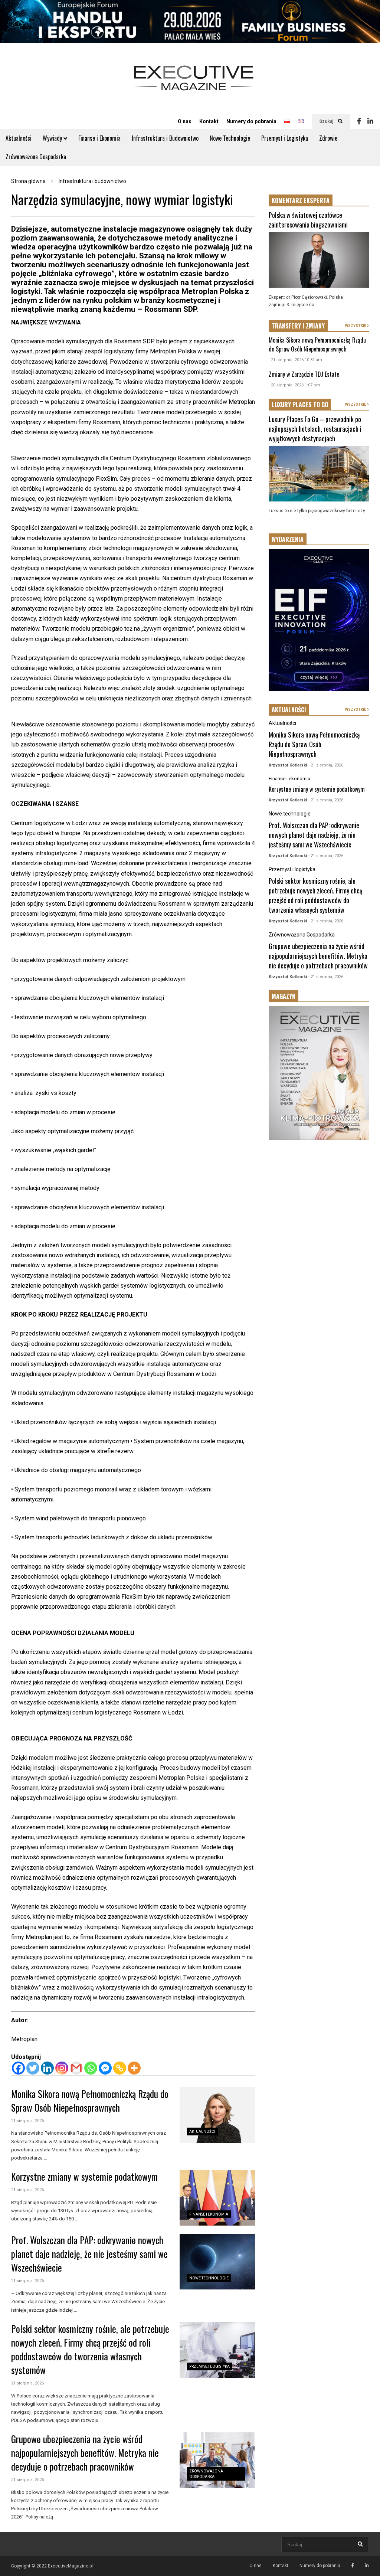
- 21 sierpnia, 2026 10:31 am (295, 360)
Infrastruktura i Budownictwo (165, 138)
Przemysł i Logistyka (285, 138)
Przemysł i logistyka (209, 2366)
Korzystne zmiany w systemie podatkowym (84, 2176)
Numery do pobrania (251, 121)
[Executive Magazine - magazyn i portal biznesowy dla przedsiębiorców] (194, 83)
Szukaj (327, 121)
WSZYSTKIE (356, 326)
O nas (185, 121)
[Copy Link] (120, 2068)
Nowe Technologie (230, 138)
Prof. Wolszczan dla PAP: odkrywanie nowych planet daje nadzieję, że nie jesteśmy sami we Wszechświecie (89, 2254)
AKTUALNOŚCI (289, 710)
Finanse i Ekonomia (99, 138)
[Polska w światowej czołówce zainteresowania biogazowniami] (319, 260)
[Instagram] (62, 2068)
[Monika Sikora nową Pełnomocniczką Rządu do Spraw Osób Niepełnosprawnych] (217, 2115)
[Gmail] (76, 2068)
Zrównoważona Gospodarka (36, 157)
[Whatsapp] (91, 2068)
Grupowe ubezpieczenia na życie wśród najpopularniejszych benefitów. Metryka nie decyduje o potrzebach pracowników (85, 2453)
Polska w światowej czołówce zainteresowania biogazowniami (308, 220)
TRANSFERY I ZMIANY (298, 326)
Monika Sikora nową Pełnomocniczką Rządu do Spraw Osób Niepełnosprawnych (90, 2101)
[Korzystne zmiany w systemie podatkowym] (217, 2198)
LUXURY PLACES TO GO (300, 405)
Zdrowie (328, 138)
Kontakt (209, 121)
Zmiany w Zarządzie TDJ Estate (304, 374)
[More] (134, 2068)
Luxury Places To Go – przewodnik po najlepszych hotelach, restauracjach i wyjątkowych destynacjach (315, 429)
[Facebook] (359, 121)
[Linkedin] (370, 121)
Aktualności (19, 138)
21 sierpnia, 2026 (27, 2121)
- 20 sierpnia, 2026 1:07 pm (294, 385)
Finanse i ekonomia (209, 2214)
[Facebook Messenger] (105, 2068)
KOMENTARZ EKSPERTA (301, 200)
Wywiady (53, 138)
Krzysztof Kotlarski (288, 765)
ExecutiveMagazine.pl (70, 2566)
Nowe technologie (209, 2278)
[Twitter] (33, 2068)
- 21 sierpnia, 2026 (326, 765)
